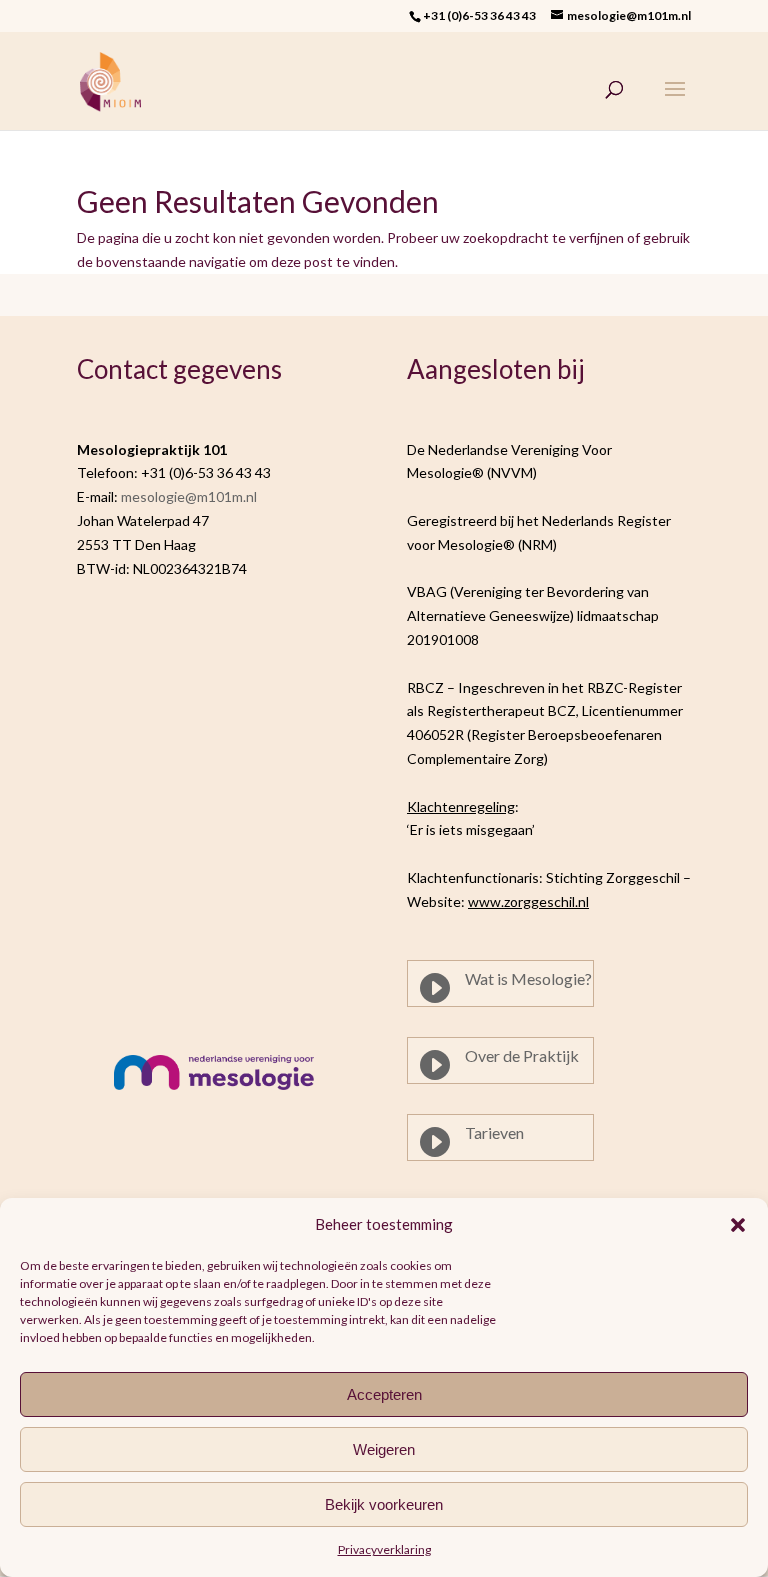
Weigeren (384, 1449)
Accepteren (384, 1394)
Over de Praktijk (522, 1055)
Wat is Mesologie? (528, 978)
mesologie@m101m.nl (189, 496)
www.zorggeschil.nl (528, 901)
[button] (738, 1225)
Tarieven (494, 1132)
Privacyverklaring (384, 1549)
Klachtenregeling (461, 806)
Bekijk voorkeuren (384, 1504)
